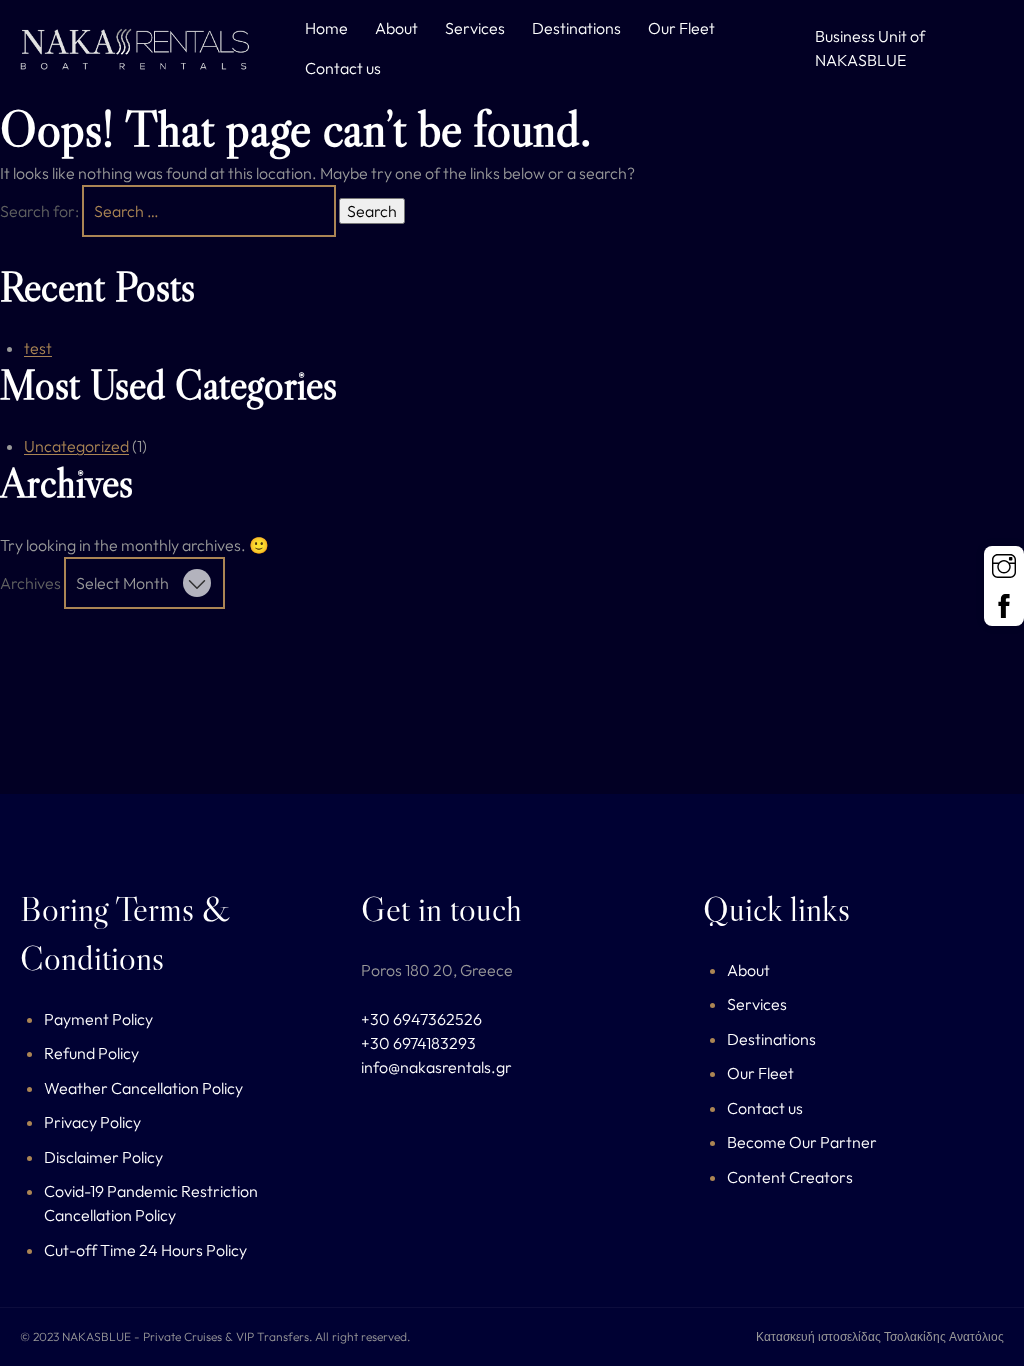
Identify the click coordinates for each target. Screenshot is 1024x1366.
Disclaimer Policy (103, 1157)
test (38, 348)
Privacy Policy (92, 1122)
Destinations (576, 28)
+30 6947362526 (421, 1019)
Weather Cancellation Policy (143, 1088)
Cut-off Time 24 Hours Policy (145, 1250)
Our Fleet (681, 28)
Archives (30, 583)
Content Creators (790, 1177)
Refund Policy (91, 1053)
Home (326, 28)
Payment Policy (98, 1019)
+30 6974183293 (418, 1043)
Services (475, 28)
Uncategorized (76, 446)
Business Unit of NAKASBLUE (870, 48)
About (396, 28)
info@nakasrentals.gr (436, 1067)
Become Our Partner (802, 1142)
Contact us (343, 68)
